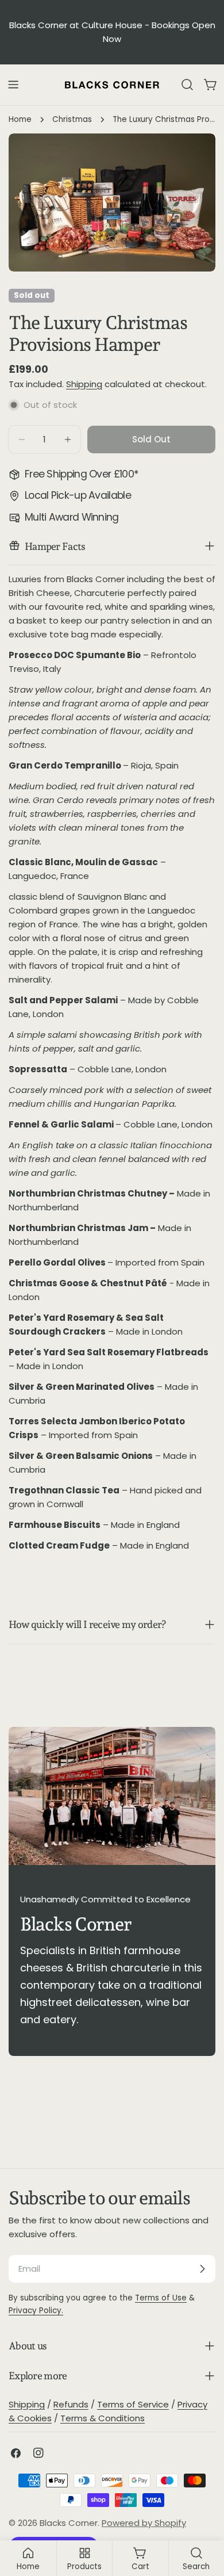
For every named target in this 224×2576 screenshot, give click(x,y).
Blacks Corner (69, 2523)
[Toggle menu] (13, 85)
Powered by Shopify (144, 2523)
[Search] (187, 85)
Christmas (72, 119)
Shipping (84, 384)
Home (20, 119)
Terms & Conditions (103, 2418)
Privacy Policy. (36, 2311)
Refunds (71, 2404)
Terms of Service (133, 2404)
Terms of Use (161, 2298)
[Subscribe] (202, 2269)
